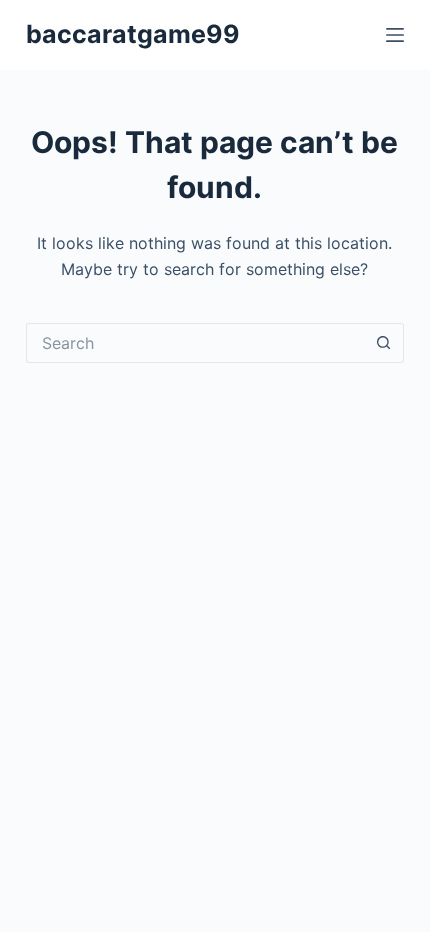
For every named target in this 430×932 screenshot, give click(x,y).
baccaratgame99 (133, 34)
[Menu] (395, 35)
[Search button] (384, 343)
